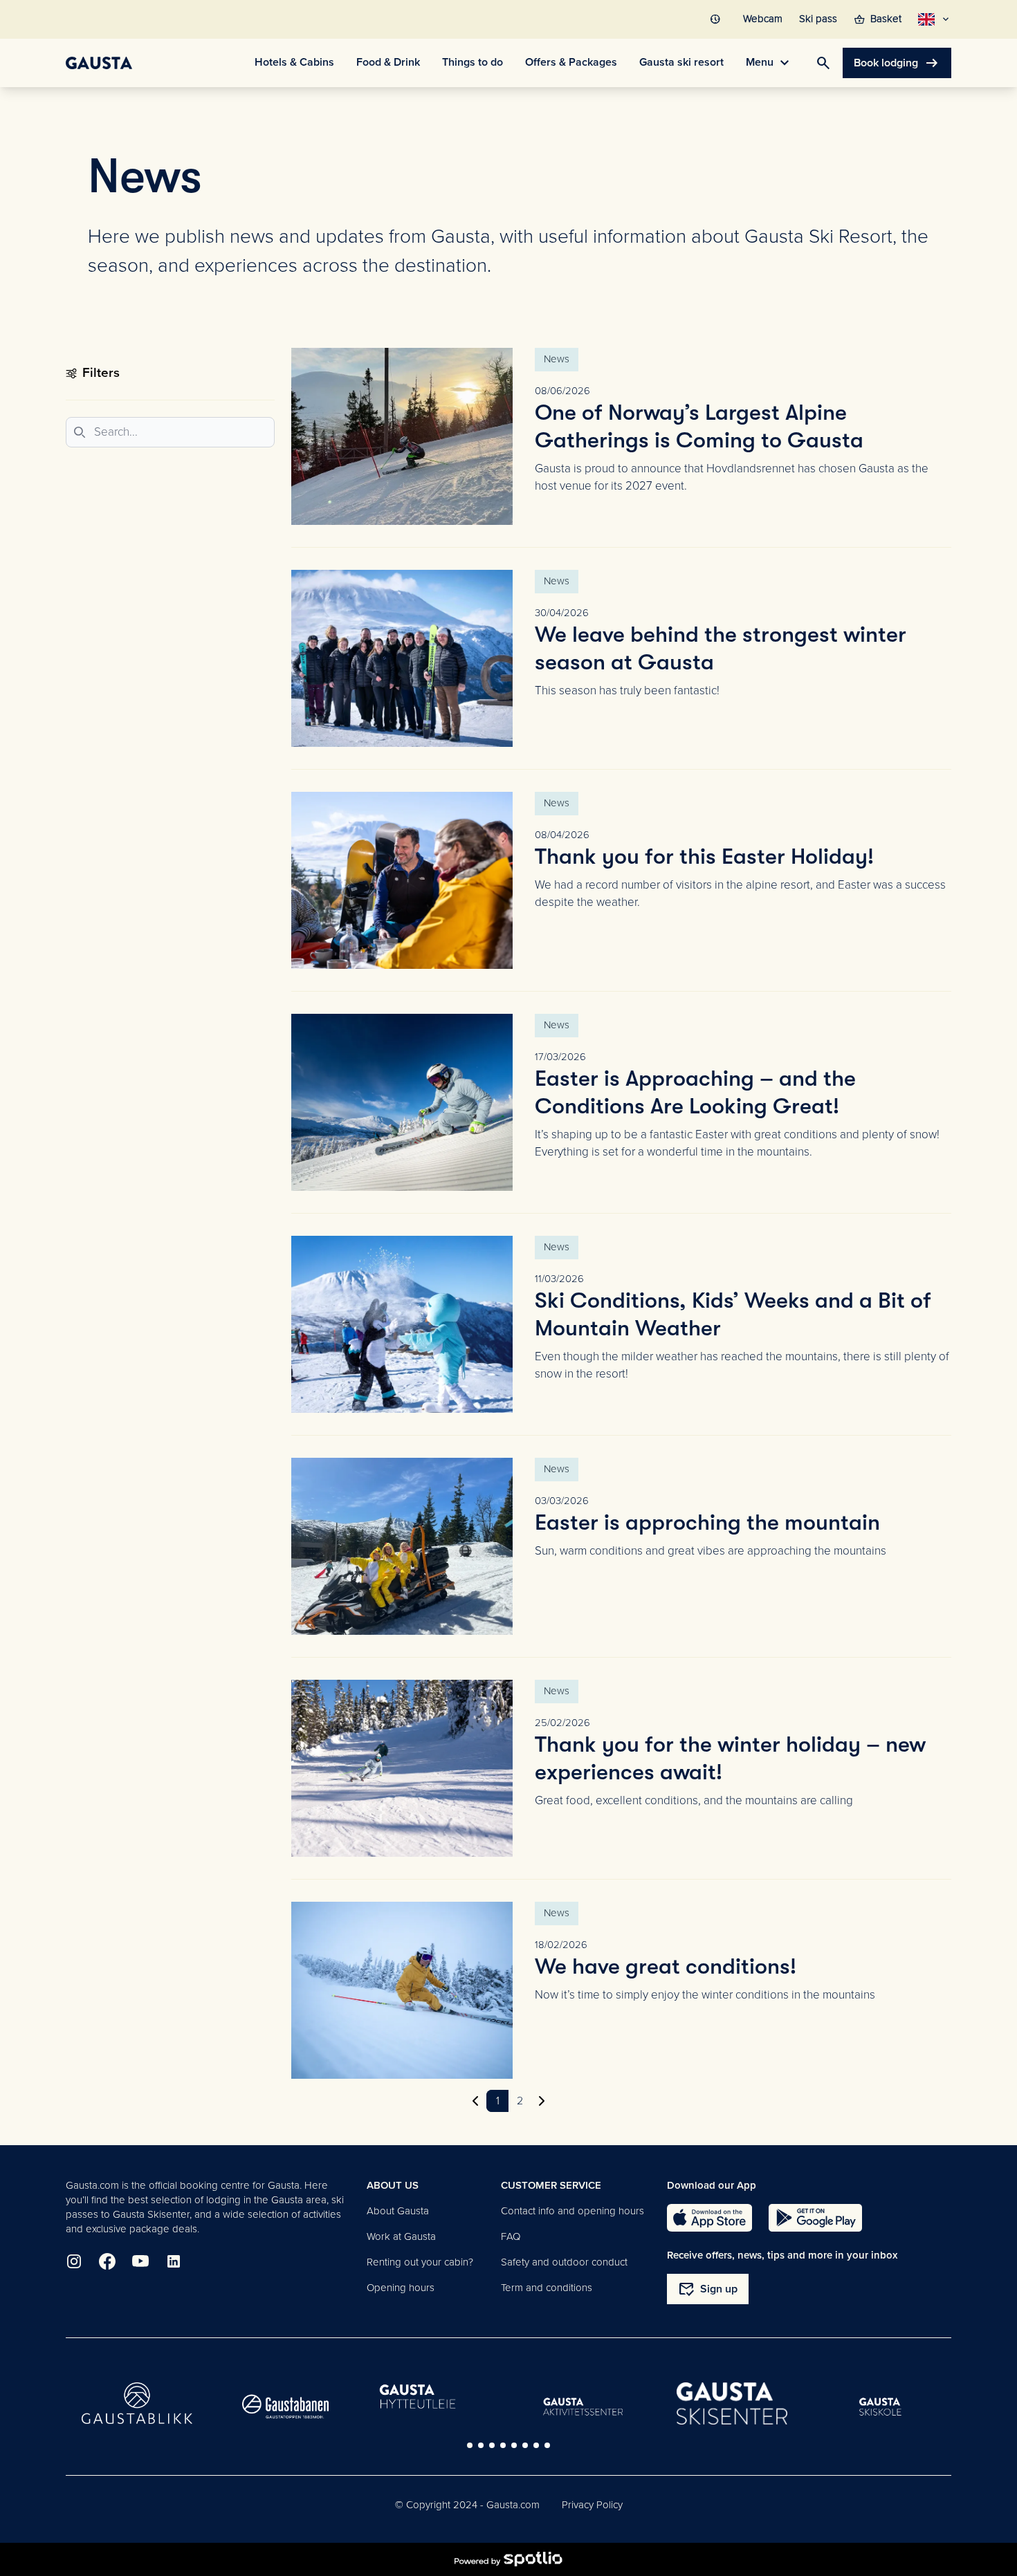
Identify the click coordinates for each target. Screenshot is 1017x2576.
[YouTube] (140, 2261)
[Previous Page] (475, 2101)
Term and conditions (547, 2288)
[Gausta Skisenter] (732, 2403)
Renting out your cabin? (420, 2262)
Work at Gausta (401, 2236)
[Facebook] (107, 2261)
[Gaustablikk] (137, 2403)
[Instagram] (74, 2261)
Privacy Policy (592, 2505)
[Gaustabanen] (286, 2407)
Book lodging (897, 63)
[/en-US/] (99, 63)
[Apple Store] (709, 2218)
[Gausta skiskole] (881, 2407)
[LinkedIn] (174, 2261)
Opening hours (401, 2288)
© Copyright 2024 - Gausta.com (467, 2505)
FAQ (511, 2236)
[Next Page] (542, 2101)
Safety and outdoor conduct (564, 2262)
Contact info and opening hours (572, 2211)
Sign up (708, 2289)
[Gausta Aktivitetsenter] (583, 2407)
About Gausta (398, 2211)
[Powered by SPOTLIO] (508, 2559)
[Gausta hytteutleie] (434, 2398)
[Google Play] (815, 2218)
